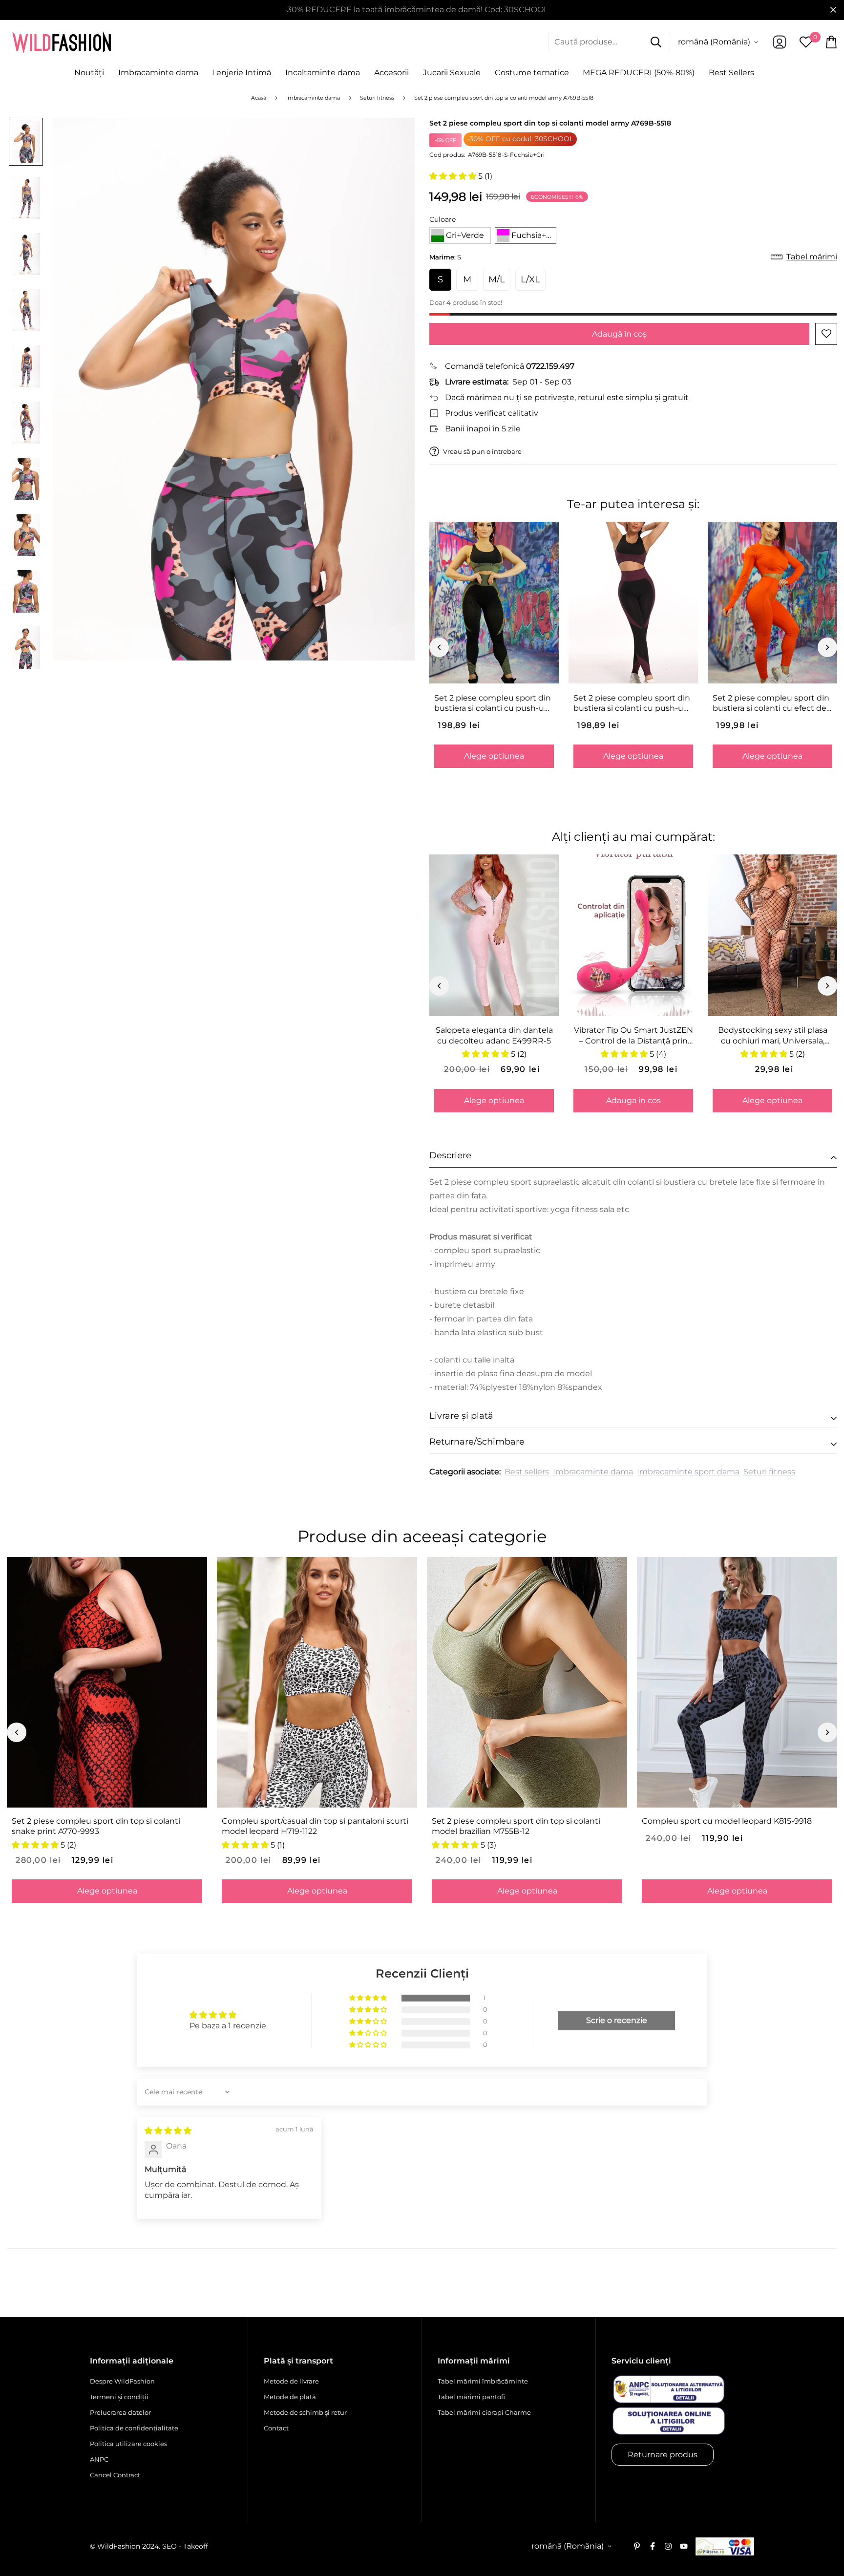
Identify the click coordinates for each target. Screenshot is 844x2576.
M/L (497, 279)
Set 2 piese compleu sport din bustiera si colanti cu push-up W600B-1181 (632, 703)
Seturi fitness (769, 1472)
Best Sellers (731, 73)
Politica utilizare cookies (128, 2444)
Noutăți (89, 73)
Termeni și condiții (119, 2397)
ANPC (99, 2459)
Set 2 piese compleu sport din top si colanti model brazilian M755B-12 (516, 1826)
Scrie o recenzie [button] (617, 2020)
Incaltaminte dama (323, 73)
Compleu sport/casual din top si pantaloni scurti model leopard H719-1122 (315, 1826)
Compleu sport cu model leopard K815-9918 (727, 1821)
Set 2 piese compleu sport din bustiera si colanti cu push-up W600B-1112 (493, 703)
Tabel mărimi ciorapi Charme (484, 2412)
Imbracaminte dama (158, 73)
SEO (169, 2546)
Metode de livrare (291, 2381)
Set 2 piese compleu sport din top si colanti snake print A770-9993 (96, 1826)
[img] (168, 2131)
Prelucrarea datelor (120, 2412)
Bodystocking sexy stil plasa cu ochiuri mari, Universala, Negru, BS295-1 (773, 1036)
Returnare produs (663, 2455)
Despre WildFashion (122, 2381)
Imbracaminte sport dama (688, 1472)
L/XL (530, 279)
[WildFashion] (62, 42)
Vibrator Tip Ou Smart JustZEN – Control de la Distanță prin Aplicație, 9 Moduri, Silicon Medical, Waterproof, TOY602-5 (633, 1036)
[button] (454, 176)
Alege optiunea (494, 756)
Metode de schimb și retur (305, 2412)
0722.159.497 (550, 366)
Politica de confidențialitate (134, 2428)
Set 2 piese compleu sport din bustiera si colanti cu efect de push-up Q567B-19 (771, 703)
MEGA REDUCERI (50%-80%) (639, 73)
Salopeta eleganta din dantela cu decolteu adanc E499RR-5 (494, 1035)
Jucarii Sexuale (452, 73)
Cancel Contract (115, 2475)
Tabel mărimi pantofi (471, 2397)
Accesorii (391, 73)
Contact (276, 2428)
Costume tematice (532, 73)
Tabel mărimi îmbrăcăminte (483, 2381)
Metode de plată (290, 2397)
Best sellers (527, 1472)
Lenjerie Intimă (242, 73)
